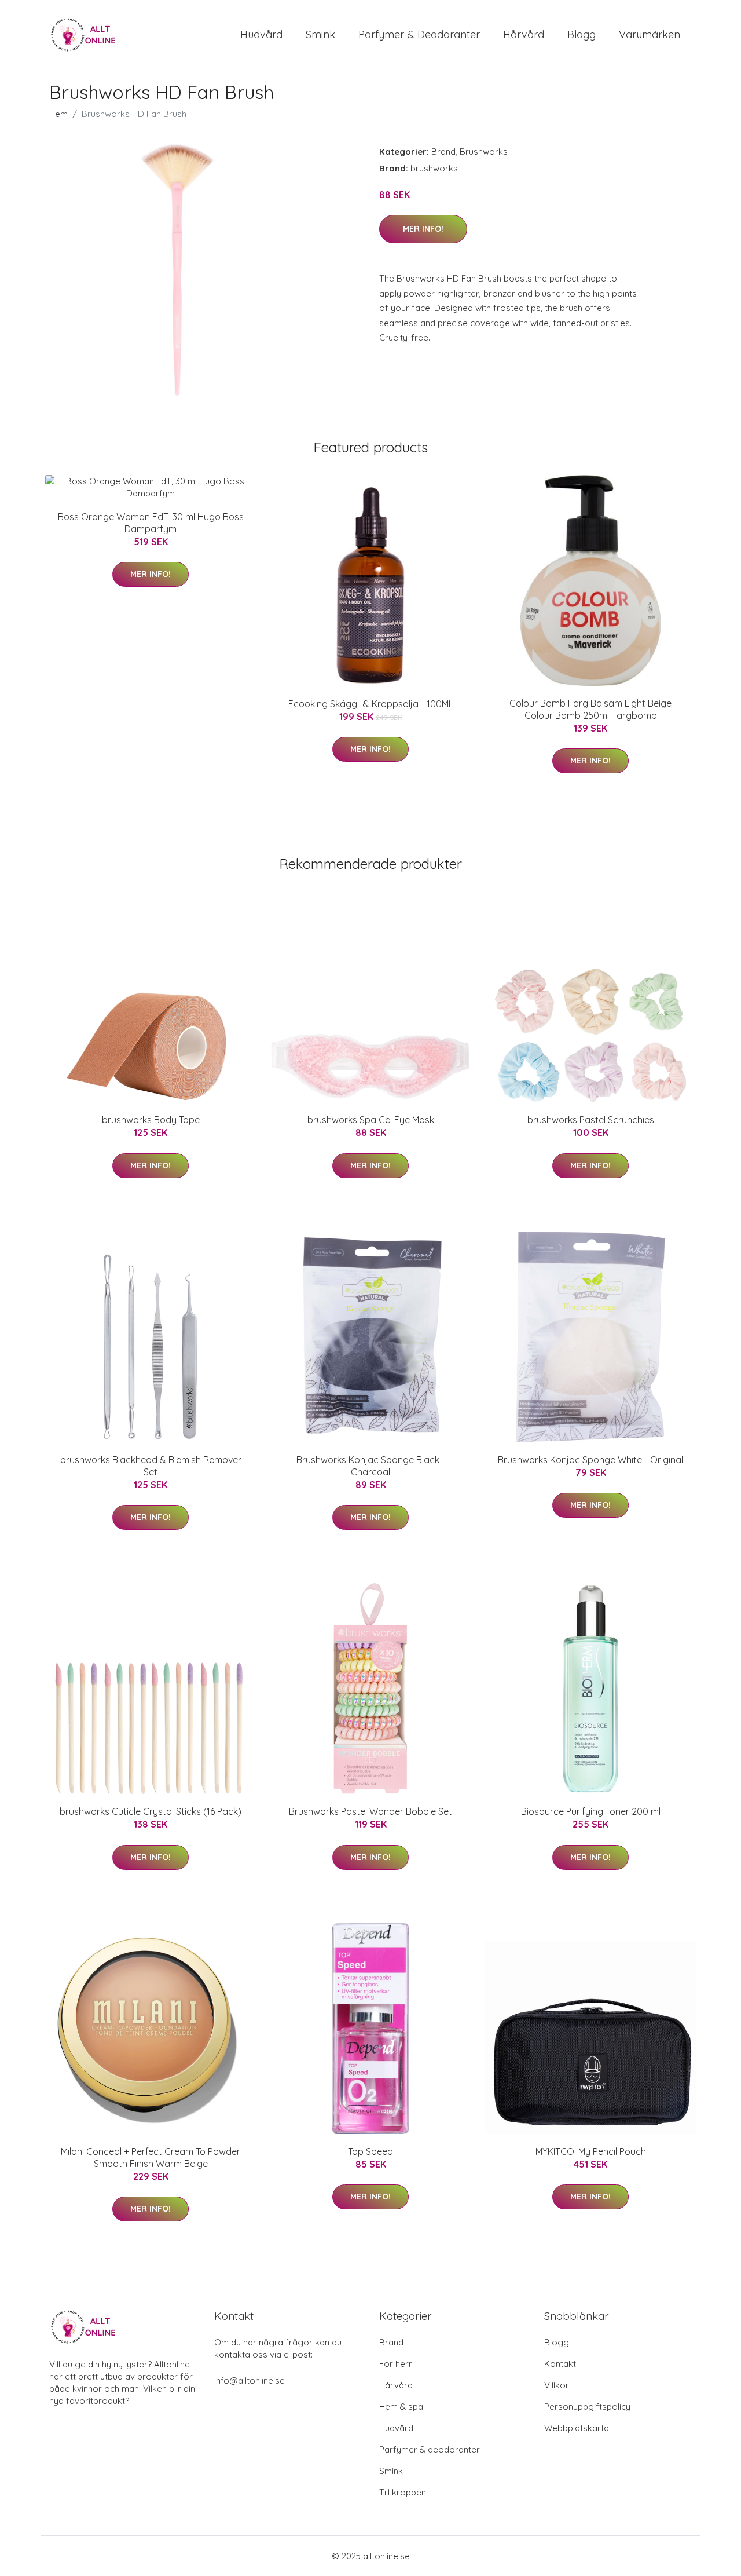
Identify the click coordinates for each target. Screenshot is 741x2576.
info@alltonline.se (250, 2380)
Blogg (582, 34)
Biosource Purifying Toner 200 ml (591, 1811)
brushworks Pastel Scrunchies (591, 1120)
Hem (58, 114)
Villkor (557, 2385)
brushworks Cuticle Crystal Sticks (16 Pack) (151, 1811)
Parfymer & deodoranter (419, 34)
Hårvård (524, 34)
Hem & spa (401, 2407)
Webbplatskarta (577, 2428)
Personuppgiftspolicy (587, 2407)
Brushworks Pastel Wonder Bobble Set (370, 1811)
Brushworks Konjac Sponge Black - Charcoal (371, 1466)
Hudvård (261, 34)
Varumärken (650, 34)
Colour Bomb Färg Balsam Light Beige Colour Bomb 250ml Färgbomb (590, 709)
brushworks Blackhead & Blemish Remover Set (151, 1466)
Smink (320, 34)
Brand (443, 151)
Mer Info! (423, 229)
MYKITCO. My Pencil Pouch (591, 2151)
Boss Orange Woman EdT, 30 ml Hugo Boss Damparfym (151, 523)
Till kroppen (403, 2492)
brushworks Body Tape (151, 1120)
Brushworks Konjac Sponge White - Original (590, 1460)
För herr (396, 2364)
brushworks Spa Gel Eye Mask (371, 1120)
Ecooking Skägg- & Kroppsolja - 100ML (371, 704)
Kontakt (560, 2364)
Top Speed (370, 2151)
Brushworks (484, 151)
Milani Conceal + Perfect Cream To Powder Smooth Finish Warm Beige (151, 2157)
